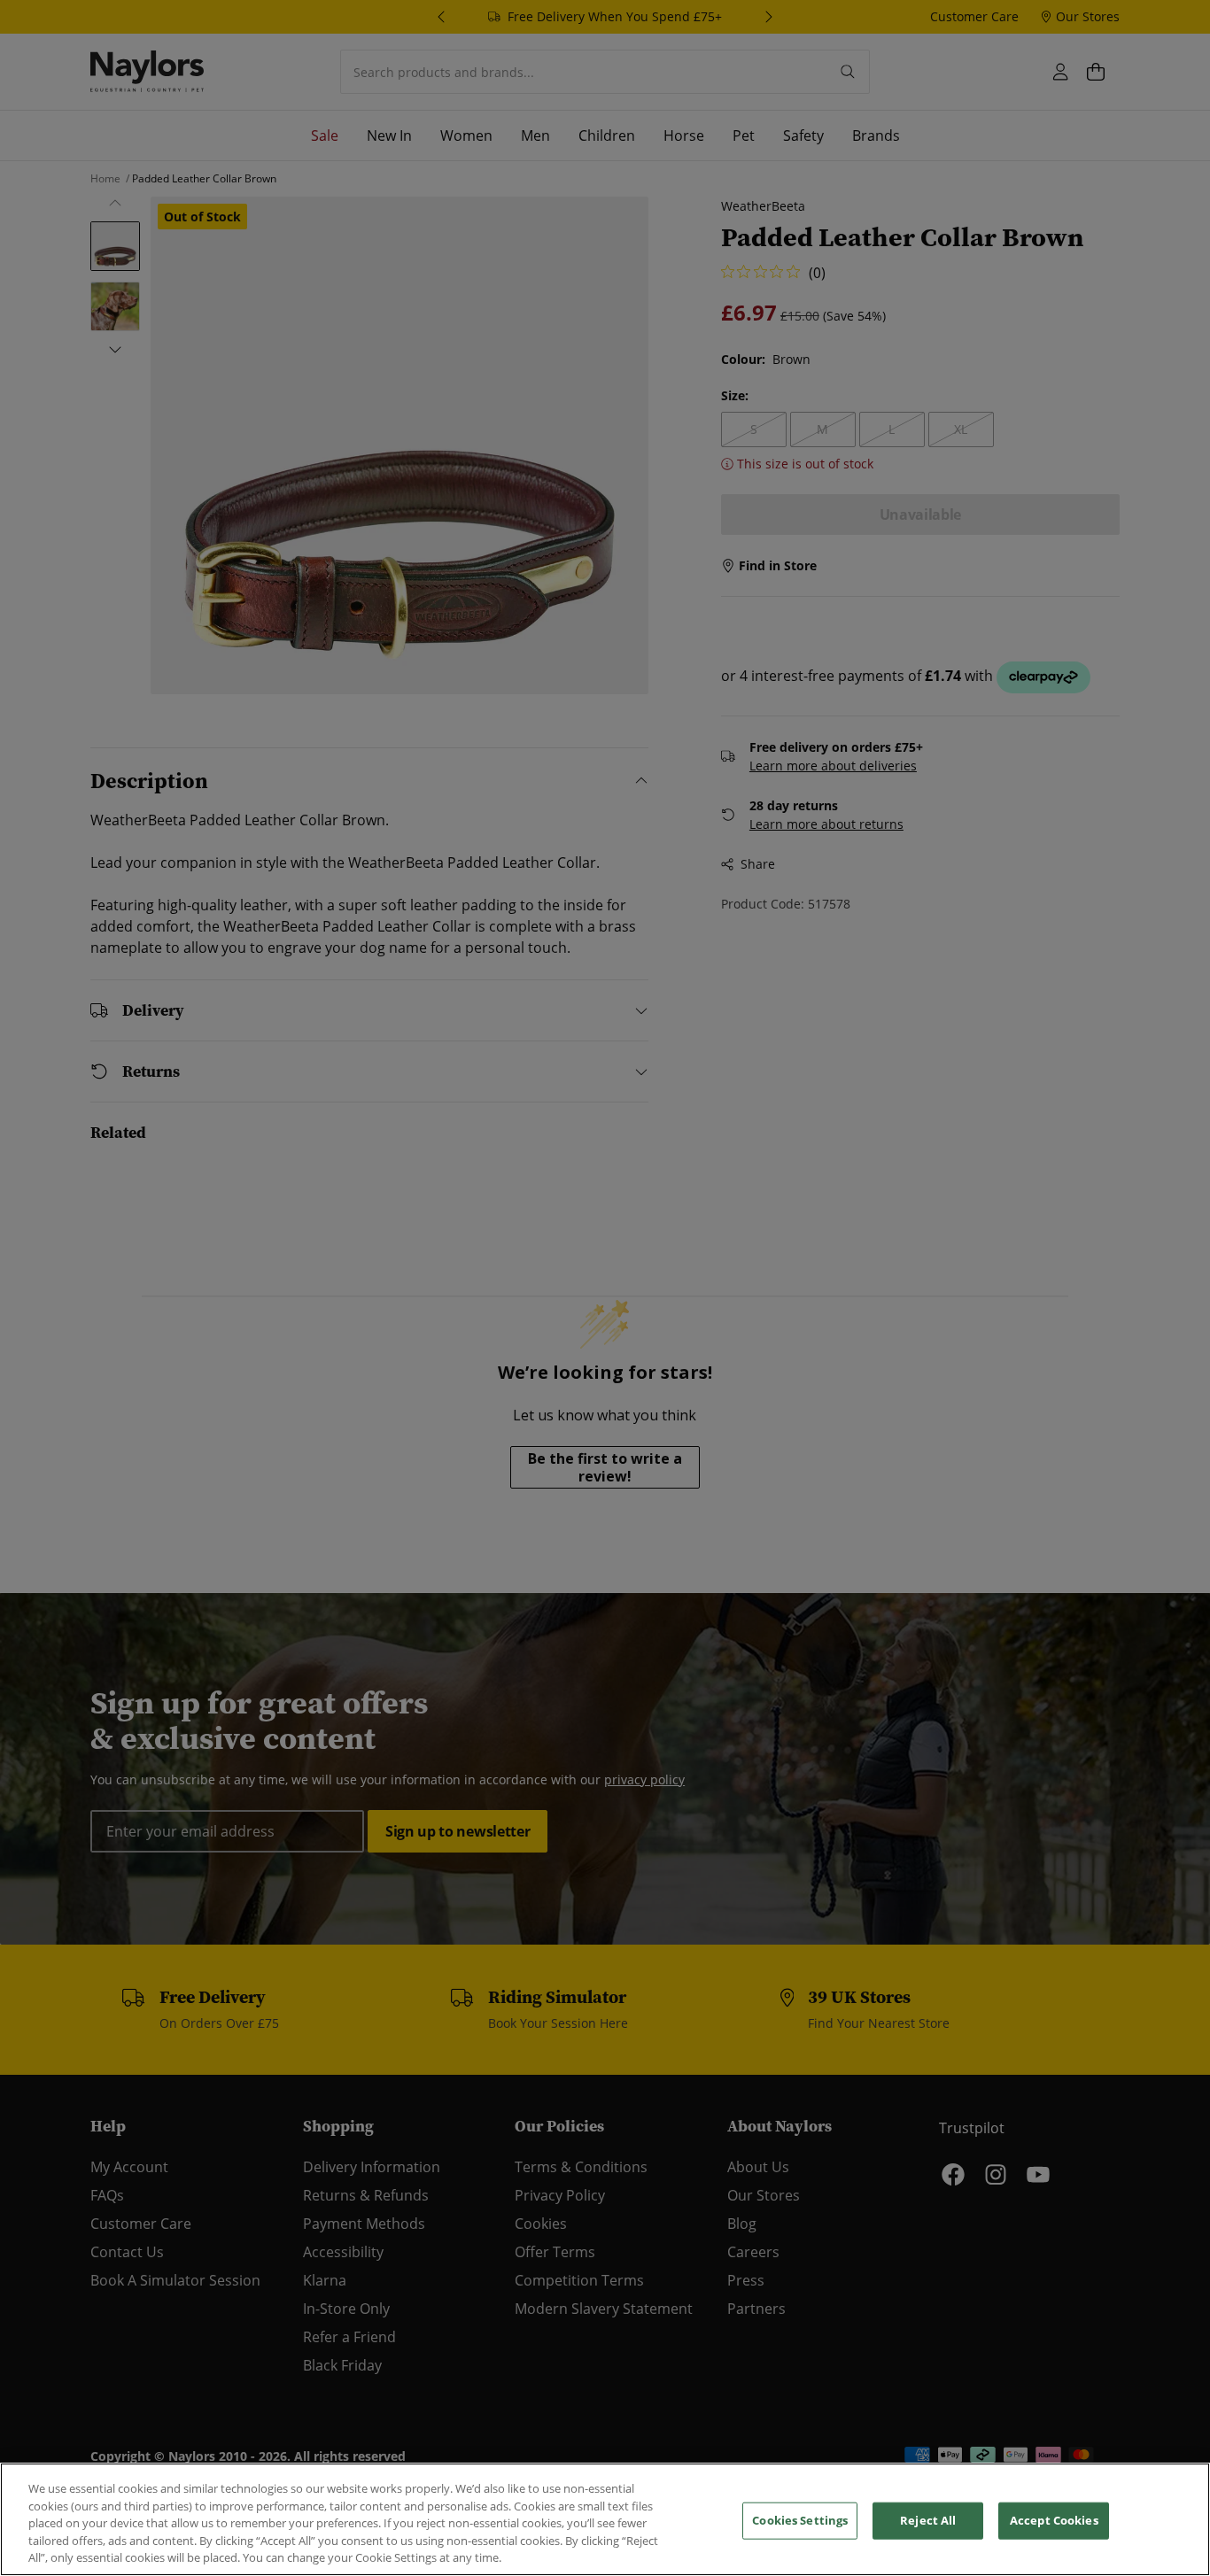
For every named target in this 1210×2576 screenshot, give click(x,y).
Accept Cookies (1054, 2520)
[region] (605, 2519)
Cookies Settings (800, 2520)
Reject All (928, 2520)
